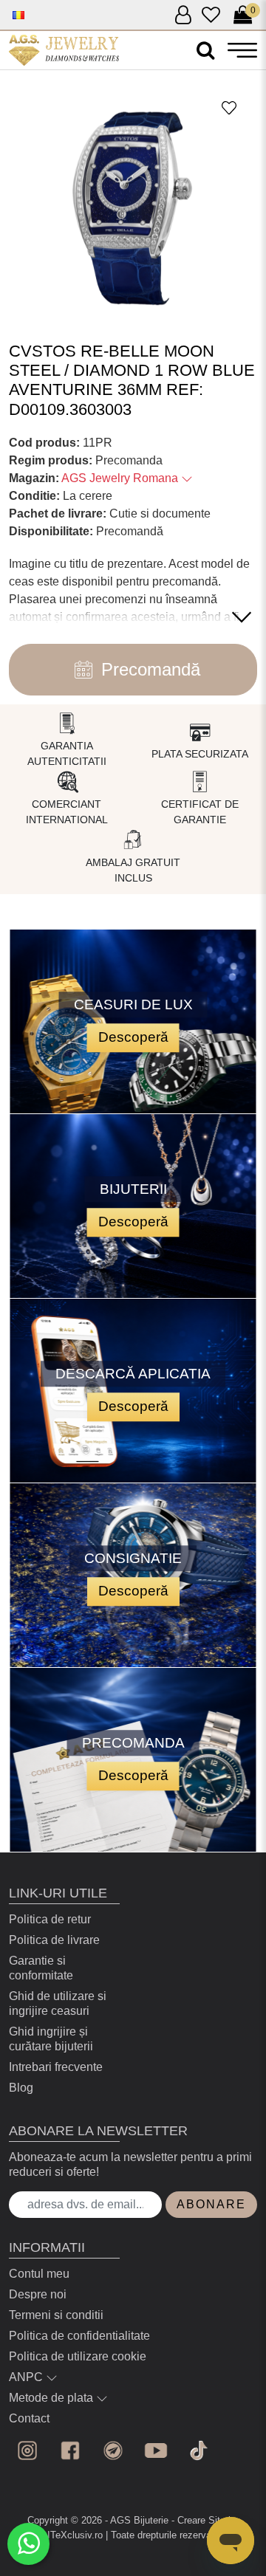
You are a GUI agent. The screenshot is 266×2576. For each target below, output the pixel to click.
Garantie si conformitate (41, 1968)
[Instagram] (27, 2450)
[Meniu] (242, 50)
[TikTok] (199, 2450)
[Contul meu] (183, 16)
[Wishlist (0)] (211, 16)
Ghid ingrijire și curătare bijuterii (51, 2039)
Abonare (211, 2204)
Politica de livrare (54, 1940)
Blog (21, 2088)
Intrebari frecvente (56, 2067)
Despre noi (38, 2294)
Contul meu (39, 2274)
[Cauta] (205, 51)
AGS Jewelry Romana (121, 478)
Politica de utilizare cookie (78, 2356)
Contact (29, 2418)
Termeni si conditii (56, 2315)
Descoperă (133, 1037)
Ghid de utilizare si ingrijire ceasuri (58, 2003)
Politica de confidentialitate (79, 2336)
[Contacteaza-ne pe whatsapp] (28, 2544)
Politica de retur (50, 1919)
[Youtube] (156, 2450)
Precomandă (151, 669)
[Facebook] (70, 2450)
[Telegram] (113, 2450)
